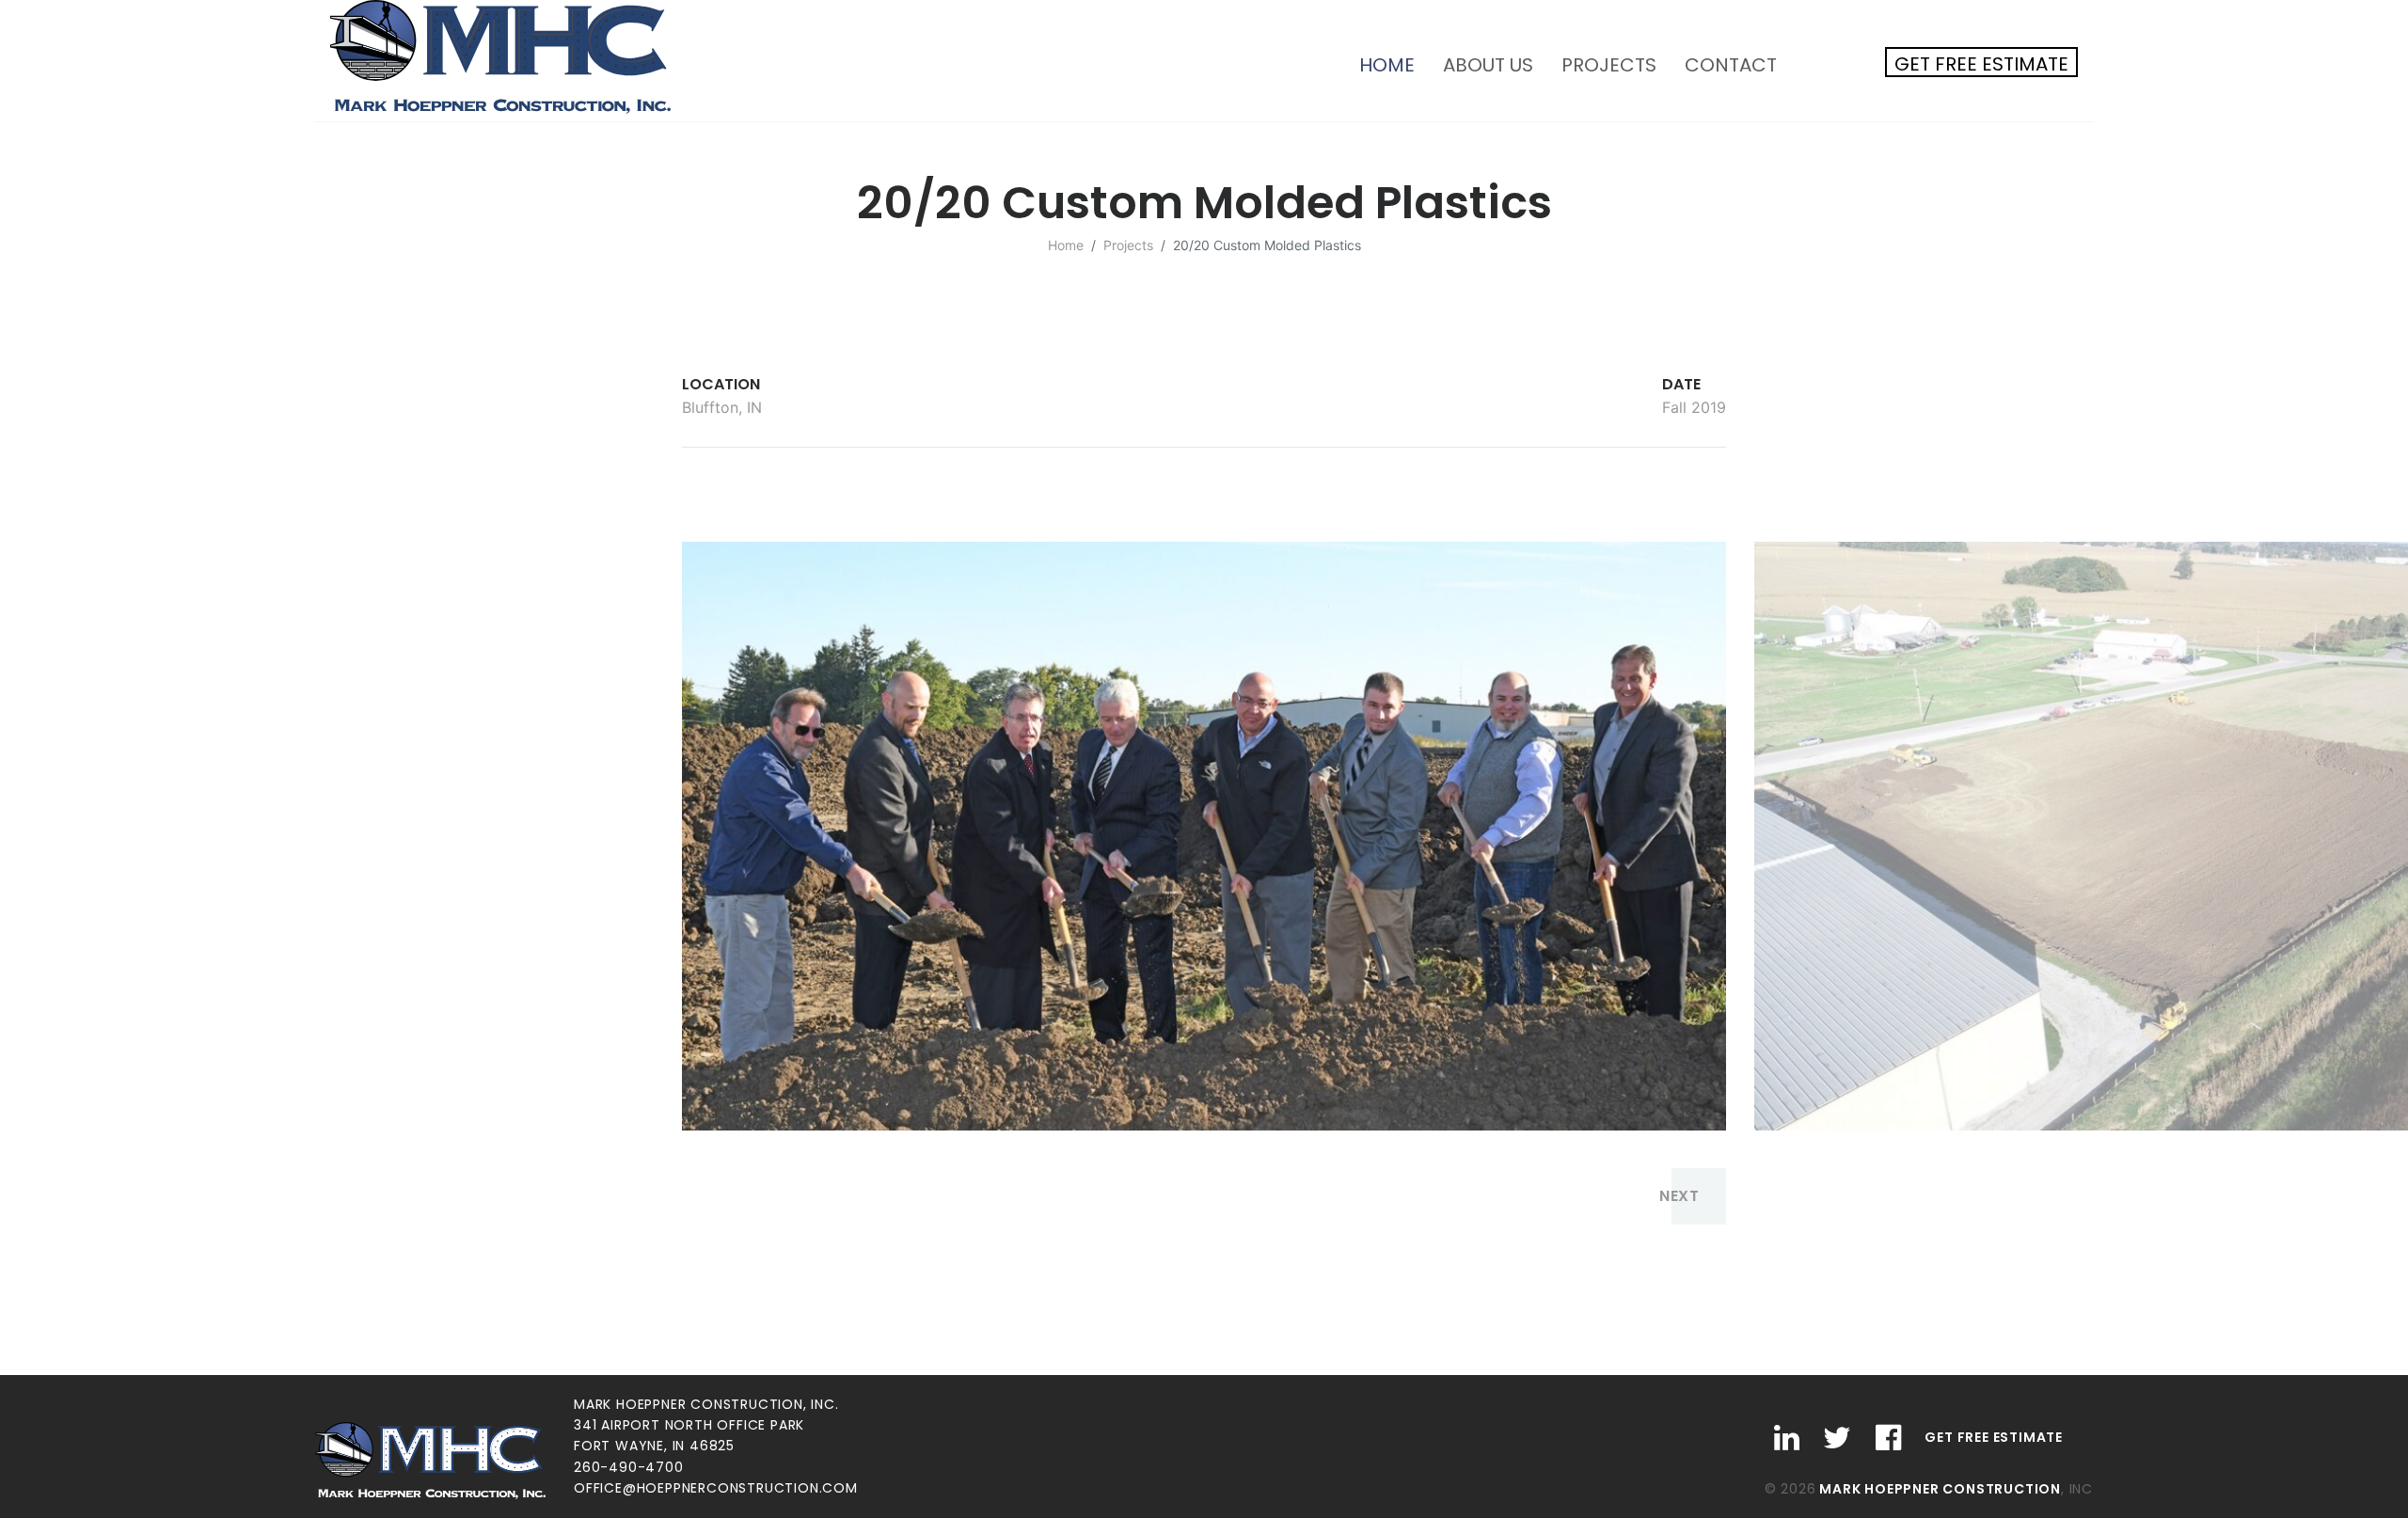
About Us (1488, 65)
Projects (1609, 65)
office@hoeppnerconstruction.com (716, 1488)
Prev (728, 1196)
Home (1394, 64)
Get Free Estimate (1981, 64)
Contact (1731, 65)
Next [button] (1679, 1196)
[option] (1204, 836)
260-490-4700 (629, 1467)
